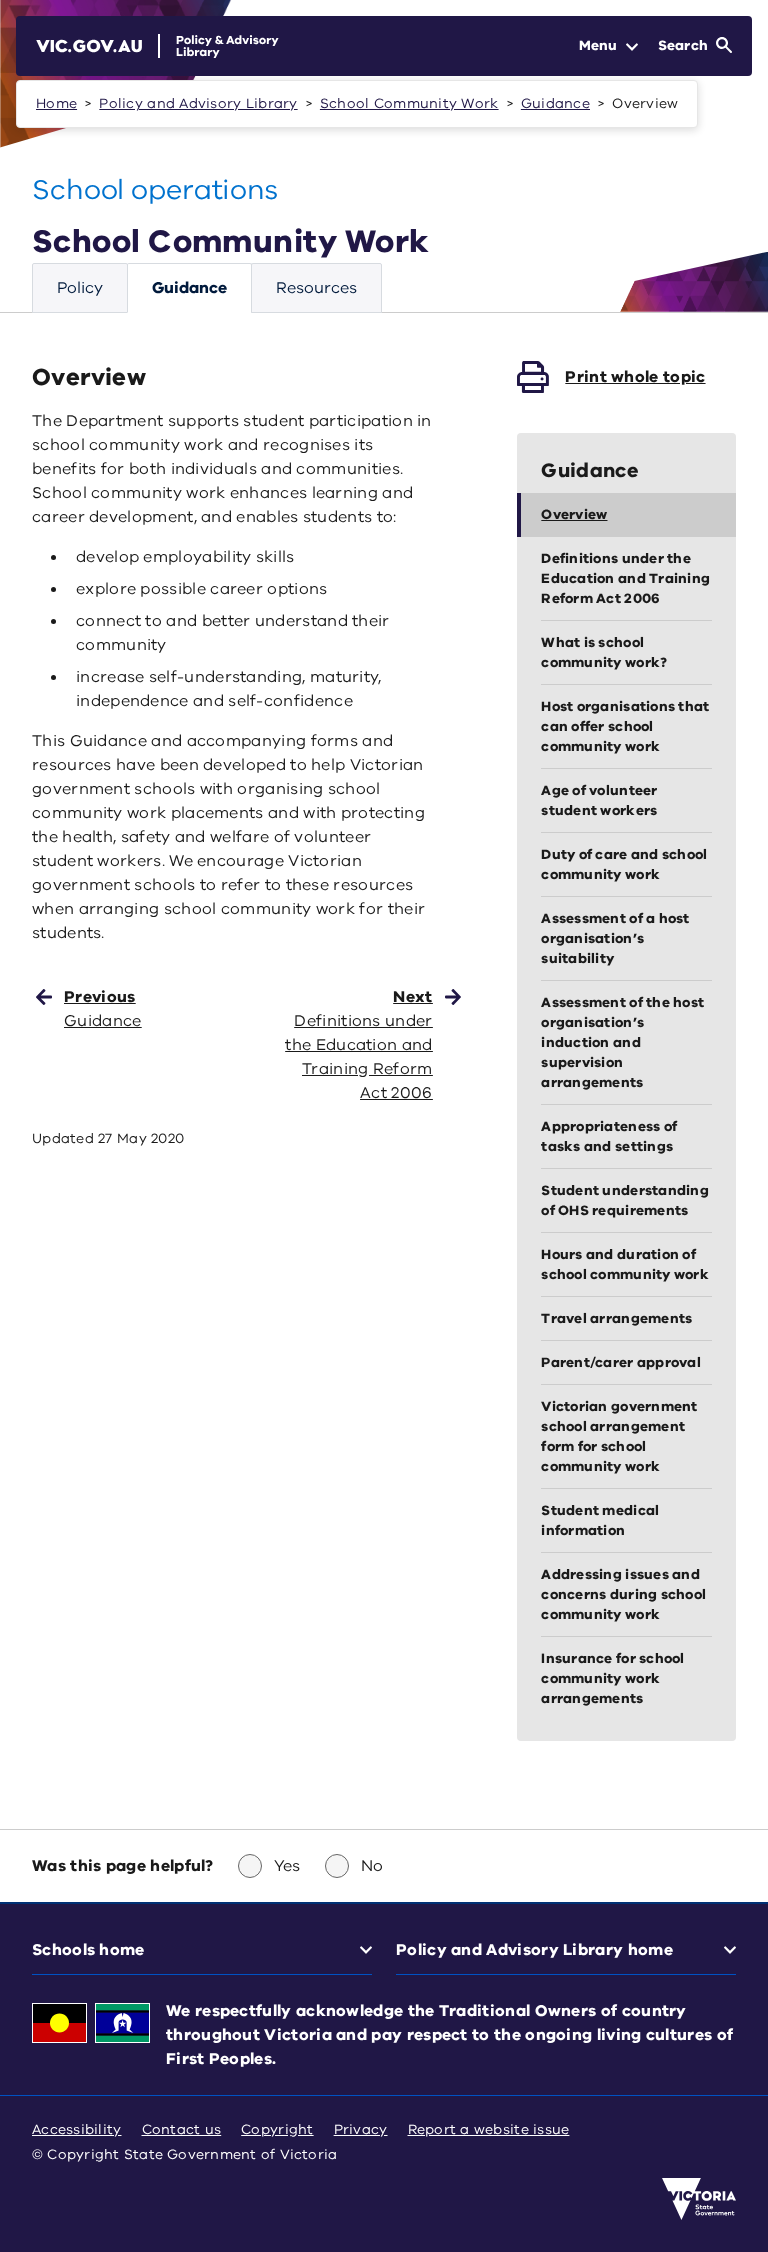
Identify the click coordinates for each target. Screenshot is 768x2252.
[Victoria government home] (699, 2199)
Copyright (277, 2129)
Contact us (182, 2129)
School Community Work (409, 103)
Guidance (555, 103)
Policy (80, 288)
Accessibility (77, 2129)
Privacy (361, 2129)
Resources (316, 288)
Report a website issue (489, 2129)
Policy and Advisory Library (198, 103)
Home (56, 103)
